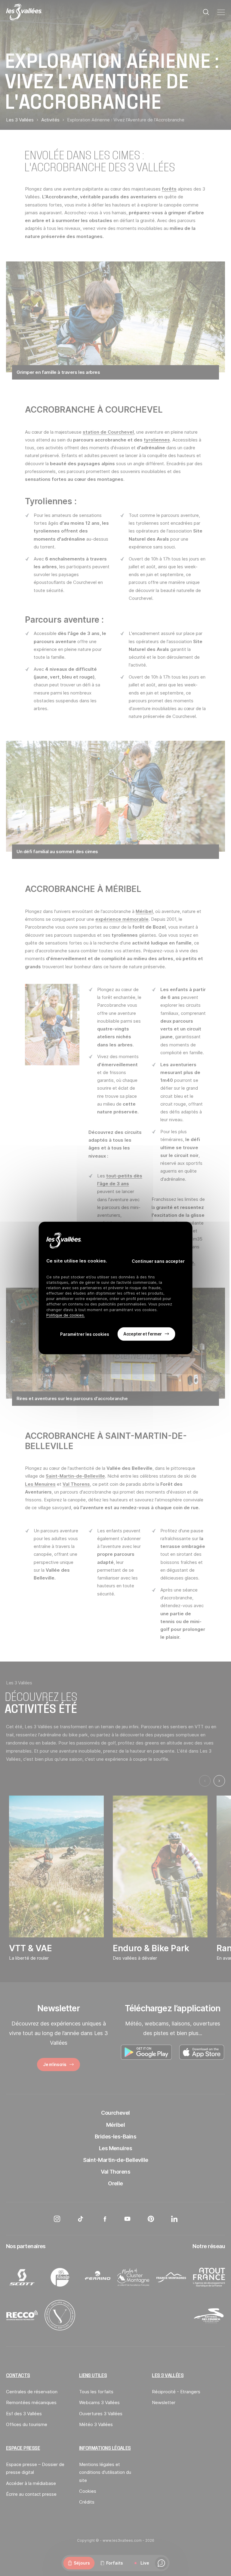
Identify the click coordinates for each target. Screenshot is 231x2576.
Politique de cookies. (66, 1315)
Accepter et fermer (142, 1334)
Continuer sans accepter (158, 1261)
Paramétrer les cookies (85, 1334)
